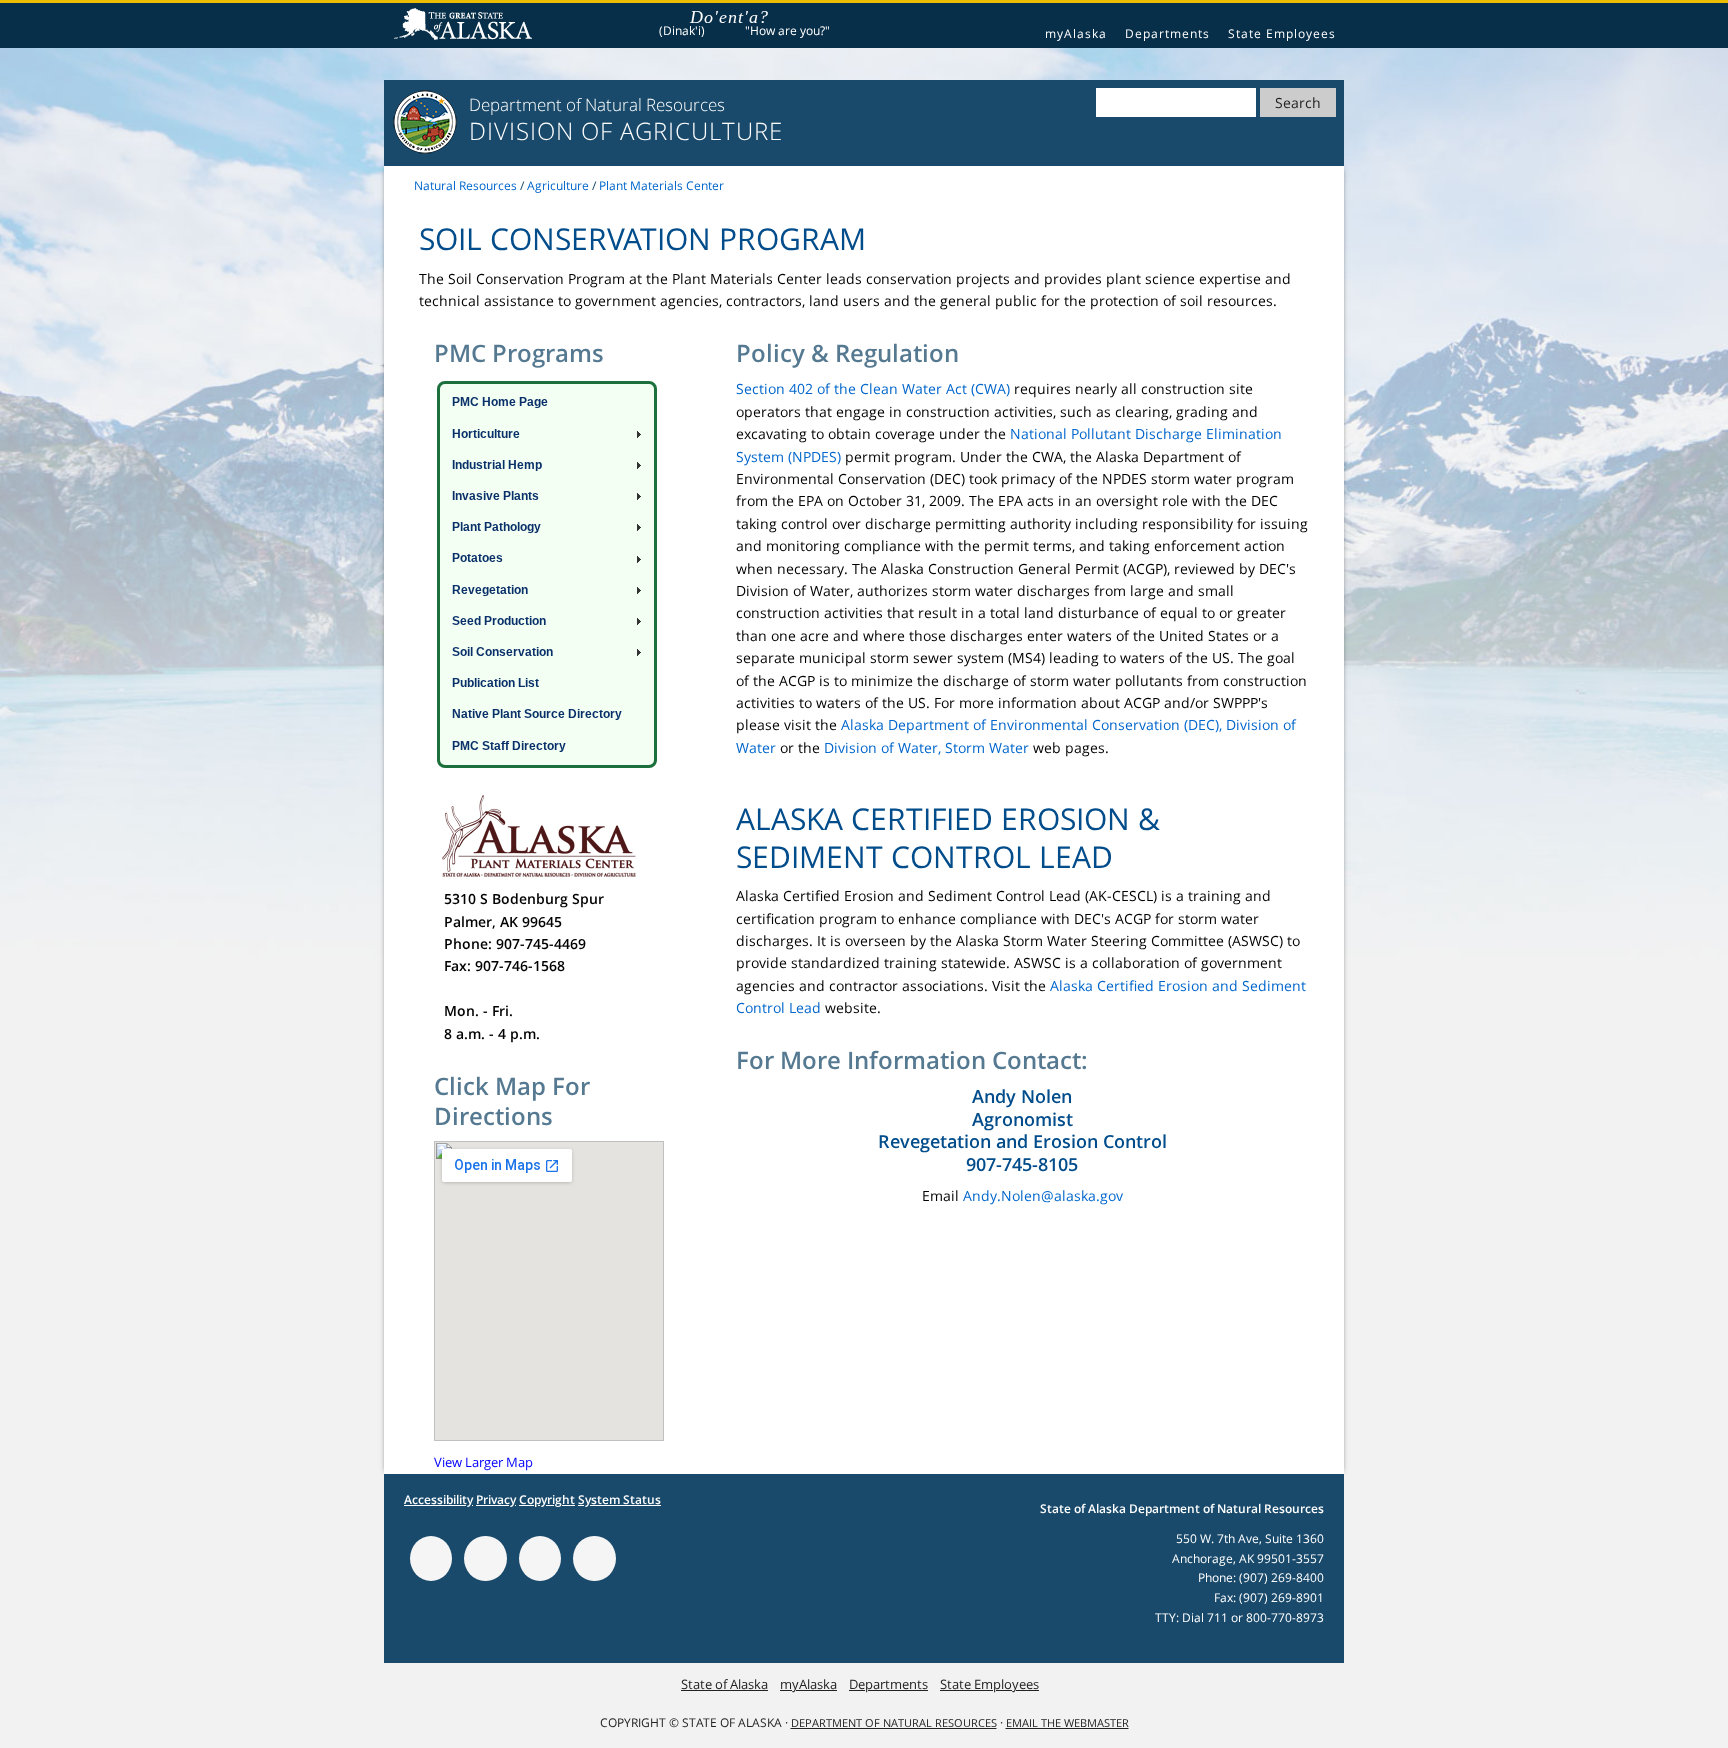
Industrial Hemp (497, 465)
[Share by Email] (594, 1558)
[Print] (431, 1558)
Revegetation (490, 590)
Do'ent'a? (729, 17)
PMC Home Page (500, 402)
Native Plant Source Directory (537, 714)
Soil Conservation (502, 652)
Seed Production (499, 621)
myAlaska (1076, 33)
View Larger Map (483, 1462)
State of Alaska (466, 26)
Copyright (547, 1499)
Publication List (495, 683)
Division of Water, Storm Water (926, 747)
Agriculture (558, 185)
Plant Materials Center (661, 185)
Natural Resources (465, 185)
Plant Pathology (496, 527)
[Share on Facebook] (485, 1558)
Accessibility (438, 1499)
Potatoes (477, 558)
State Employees (1282, 33)
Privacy (496, 1499)
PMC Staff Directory (509, 746)
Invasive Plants (495, 496)
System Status (619, 1499)
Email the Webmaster (1067, 1723)
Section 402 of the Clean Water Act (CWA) (873, 388)
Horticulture (486, 434)
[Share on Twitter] (540, 1558)
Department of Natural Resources (894, 1723)
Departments (1167, 33)
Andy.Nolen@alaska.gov (1043, 1195)
